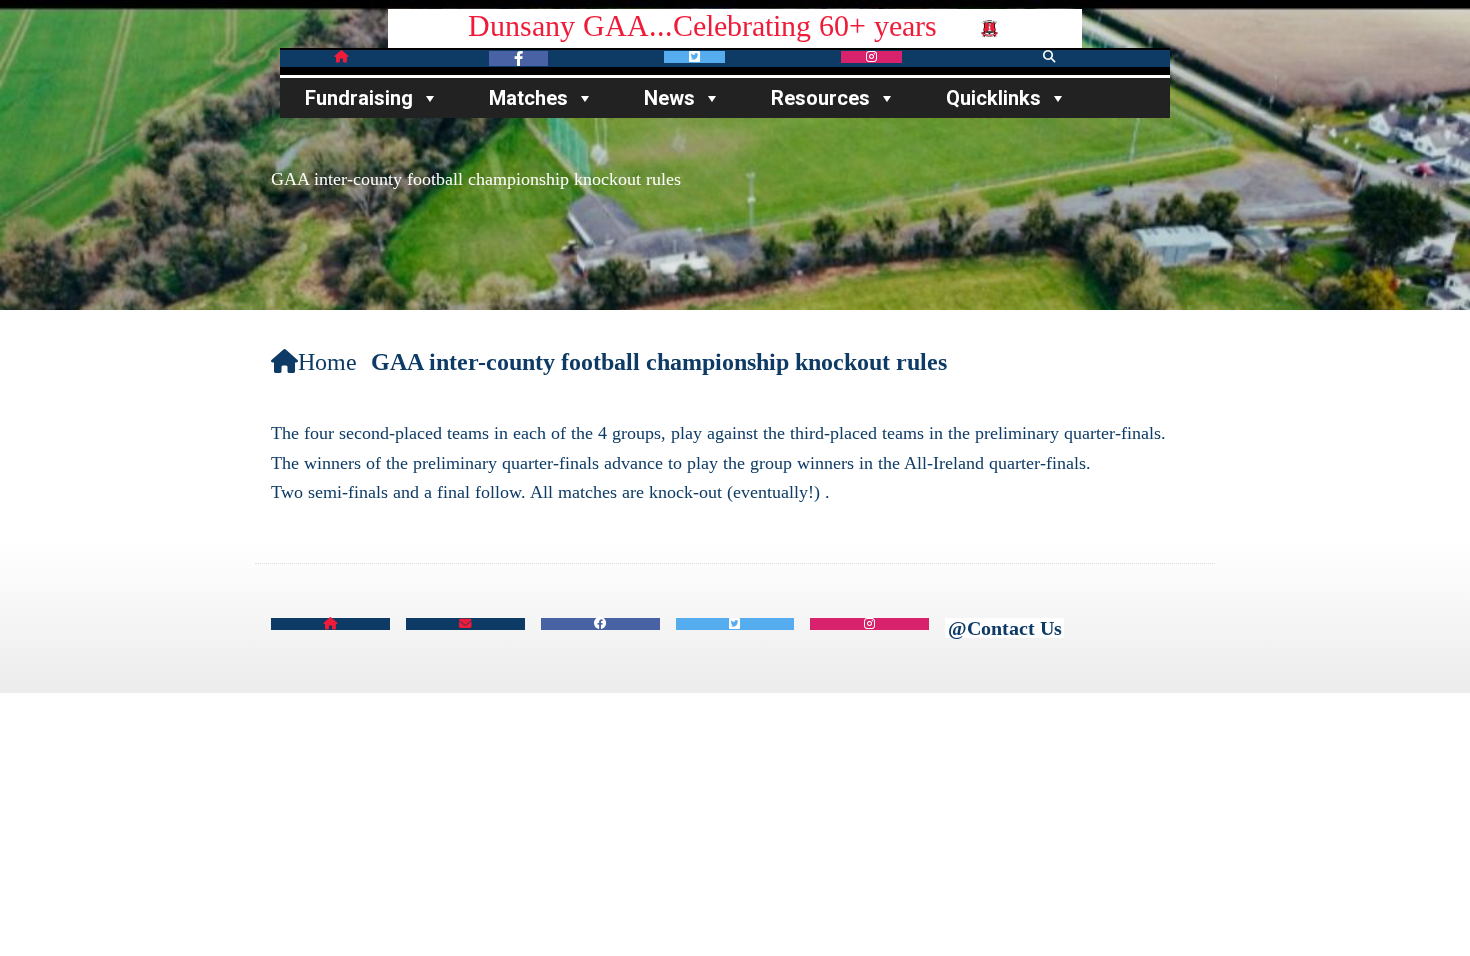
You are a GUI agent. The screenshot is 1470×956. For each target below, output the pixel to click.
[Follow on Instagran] (871, 57)
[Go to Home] (381, 57)
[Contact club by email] (465, 624)
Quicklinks (993, 98)
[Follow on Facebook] (518, 58)
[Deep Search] (1049, 57)
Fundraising (359, 98)
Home (327, 362)
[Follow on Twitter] (694, 57)
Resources (820, 98)
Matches (528, 98)
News (669, 98)
